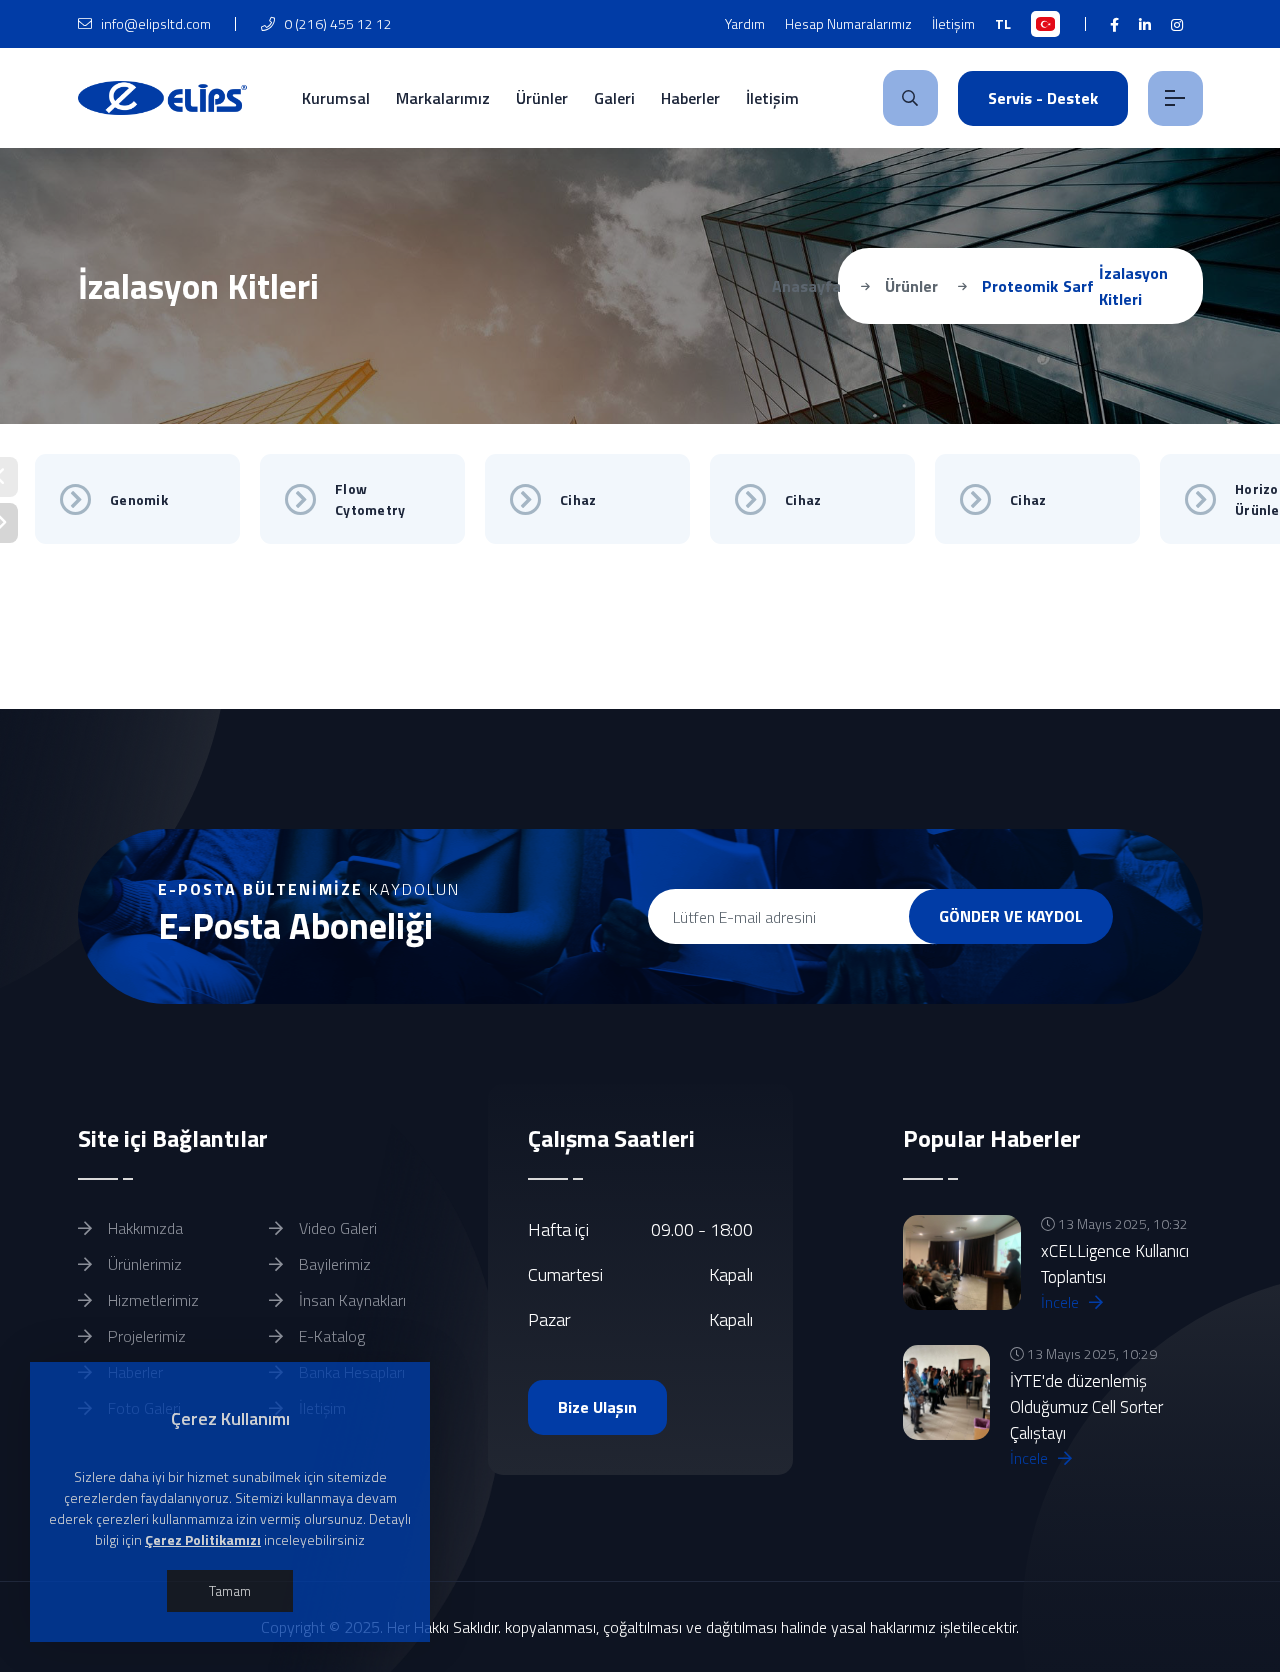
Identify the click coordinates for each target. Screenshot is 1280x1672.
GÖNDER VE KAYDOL (1011, 916)
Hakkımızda (143, 1228)
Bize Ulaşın (597, 1407)
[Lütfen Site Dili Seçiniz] (1045, 24)
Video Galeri (336, 1228)
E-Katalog (330, 1336)
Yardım (745, 23)
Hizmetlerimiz (151, 1300)
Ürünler (542, 98)
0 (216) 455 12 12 (336, 23)
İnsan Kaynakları (350, 1300)
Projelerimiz (145, 1336)
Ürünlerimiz (143, 1264)
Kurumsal (336, 98)
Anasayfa (806, 286)
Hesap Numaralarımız (848, 23)
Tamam (230, 1590)
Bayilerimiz (333, 1264)
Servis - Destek (1043, 98)
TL (1003, 23)
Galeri (614, 98)
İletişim (953, 23)
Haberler (690, 98)
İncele (1062, 1302)
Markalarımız (443, 98)
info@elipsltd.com (154, 23)
